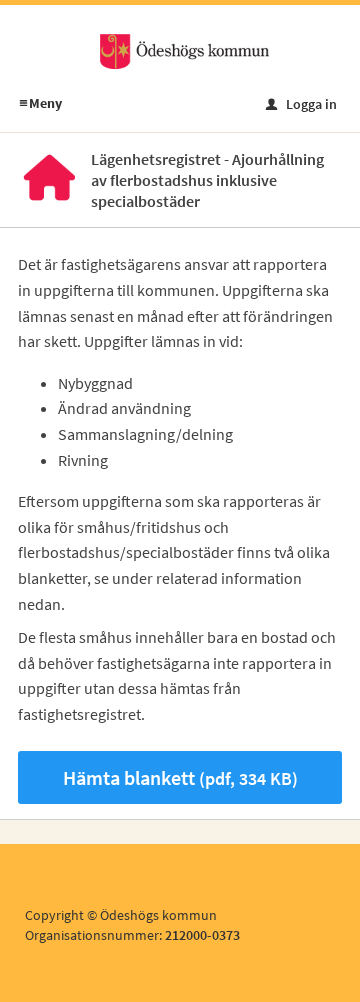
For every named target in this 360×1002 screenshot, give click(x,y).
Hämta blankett (180, 777)
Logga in (301, 104)
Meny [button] (40, 103)
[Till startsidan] (184, 50)
